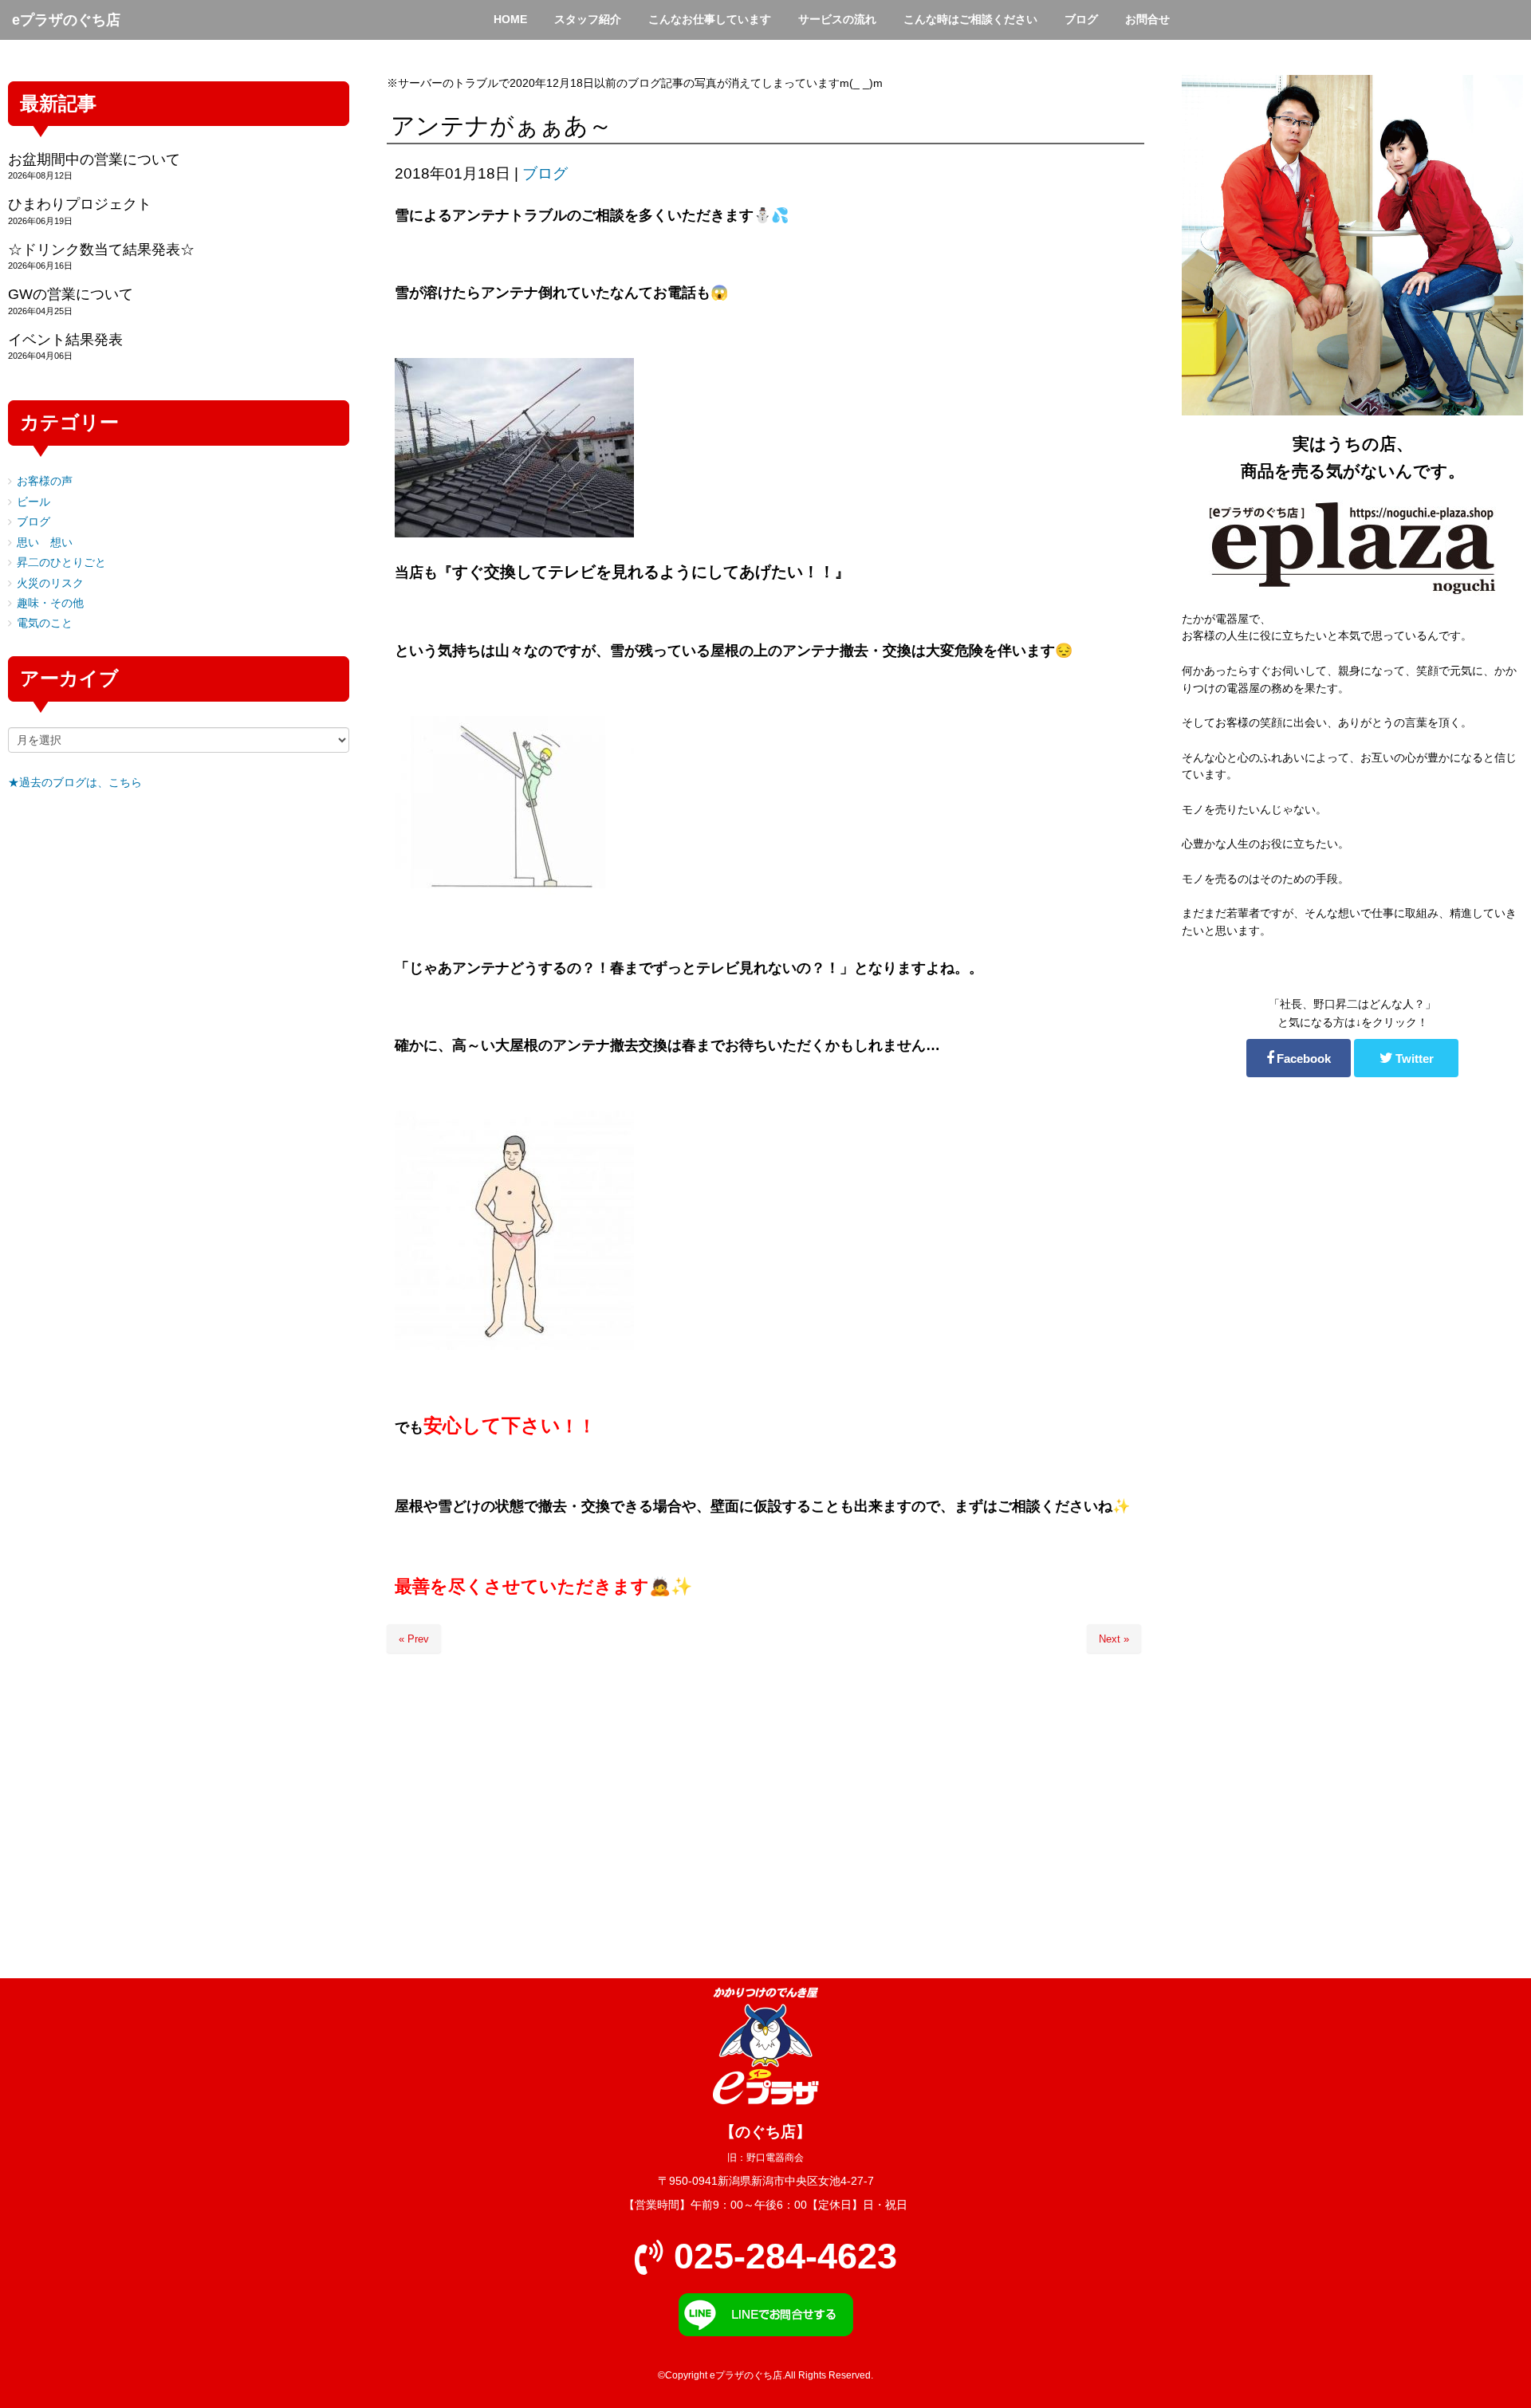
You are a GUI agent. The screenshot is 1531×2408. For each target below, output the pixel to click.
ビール (33, 502)
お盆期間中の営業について (94, 159)
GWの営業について (71, 294)
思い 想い (45, 543)
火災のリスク (50, 583)
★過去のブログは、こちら (75, 783)
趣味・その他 (50, 603)
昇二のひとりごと (61, 563)
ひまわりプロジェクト (80, 204)
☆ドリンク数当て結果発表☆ (101, 250)
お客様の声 (45, 481)
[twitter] (1406, 1058)
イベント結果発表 (65, 340)
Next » (1114, 1639)
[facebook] (1299, 1058)
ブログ (545, 173)
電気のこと (45, 623)
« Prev (414, 1639)
